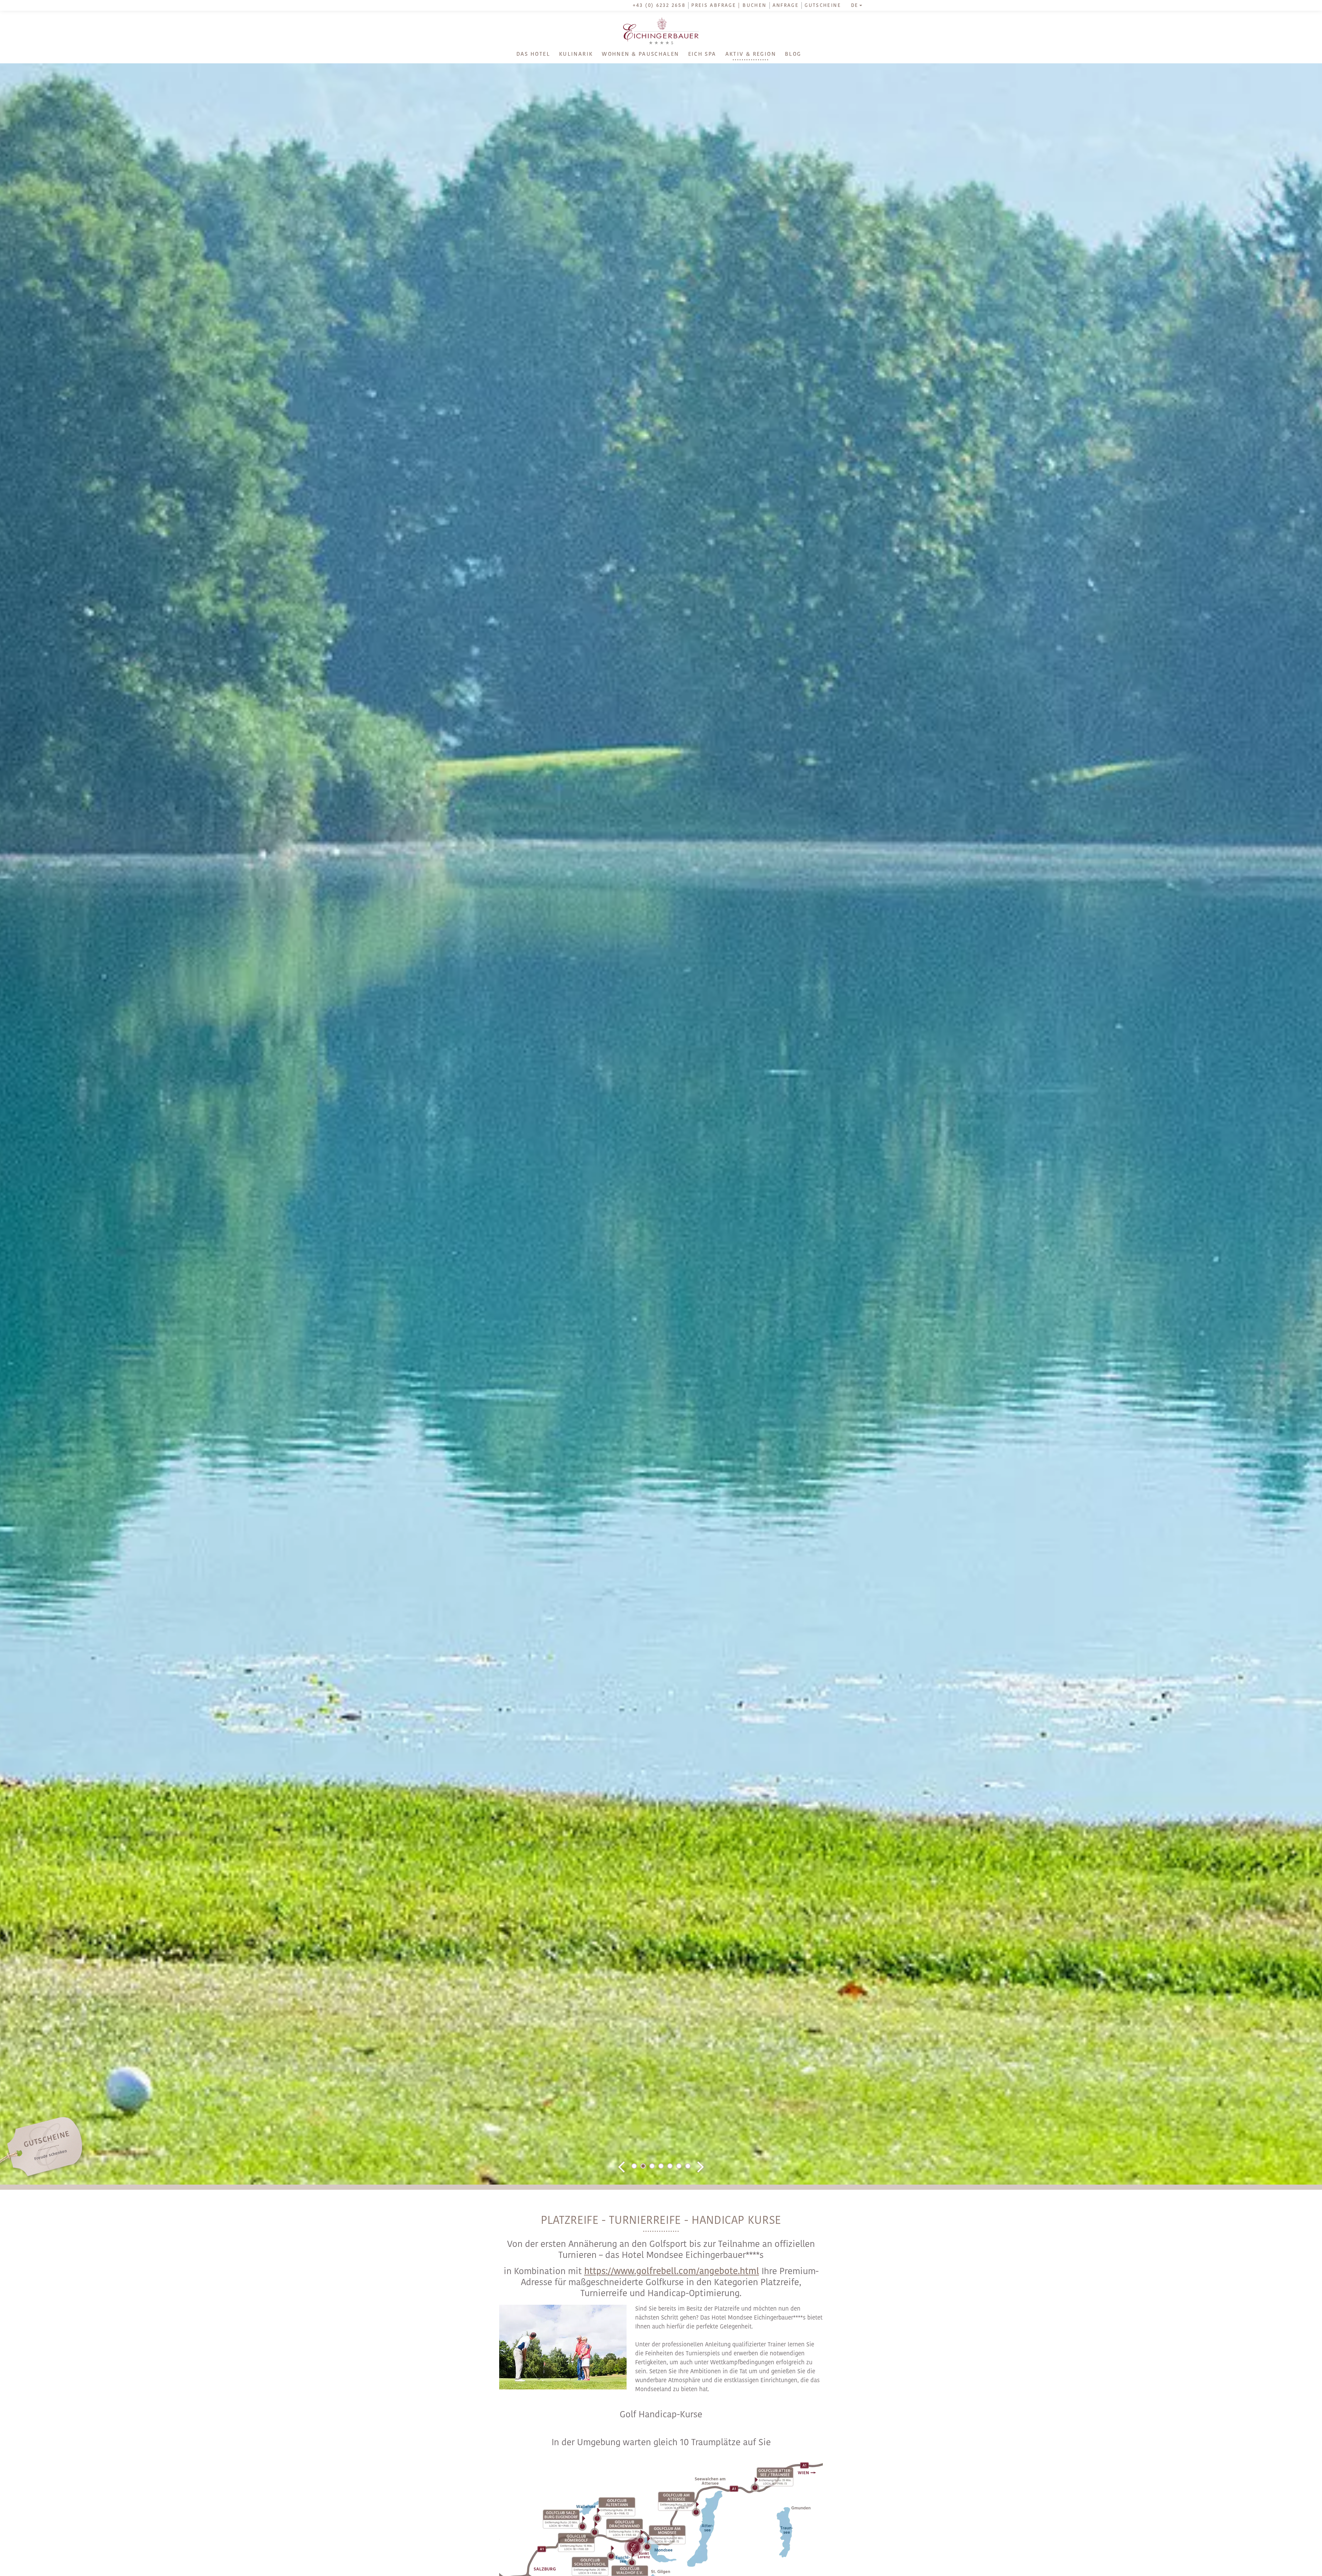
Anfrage (786, 6)
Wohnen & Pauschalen (640, 54)
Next (701, 2167)
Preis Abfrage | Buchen (729, 6)
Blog (793, 54)
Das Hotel (533, 54)
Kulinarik (576, 54)
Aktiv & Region (751, 54)
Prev (621, 2167)
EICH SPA (702, 54)
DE (855, 6)
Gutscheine (823, 6)
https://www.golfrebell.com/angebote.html (672, 2272)
